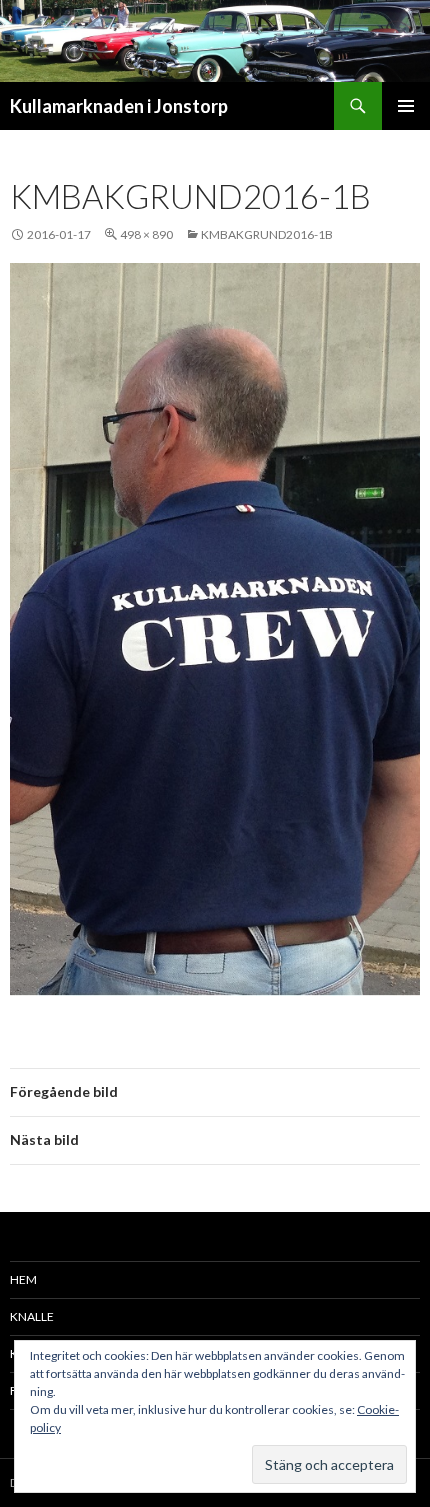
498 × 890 (146, 234)
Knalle (32, 1316)
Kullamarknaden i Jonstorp (119, 106)
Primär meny (406, 106)
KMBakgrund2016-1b (267, 234)
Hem (23, 1279)
